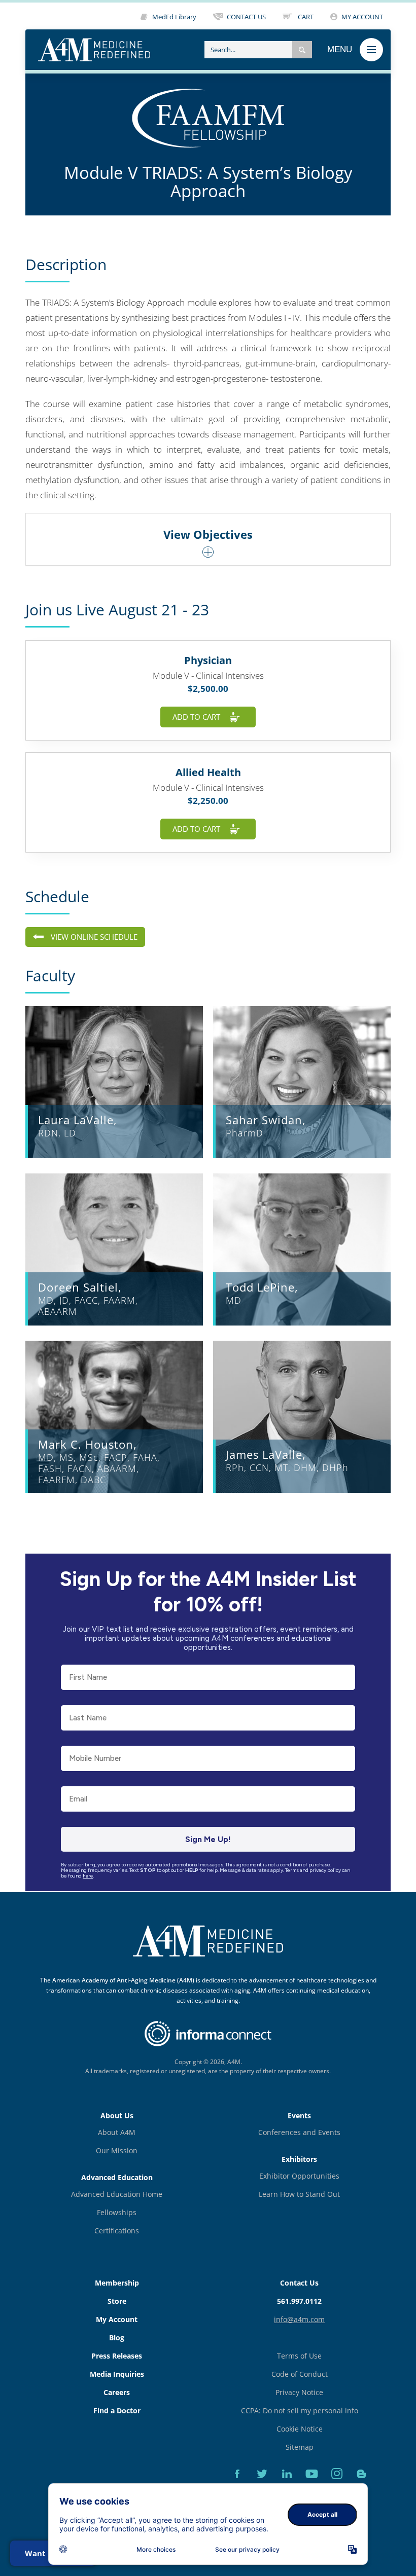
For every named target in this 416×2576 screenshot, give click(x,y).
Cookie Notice (300, 2429)
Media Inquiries (117, 2374)
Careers (117, 2392)
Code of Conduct (300, 2374)
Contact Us (299, 2283)
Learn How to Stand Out (299, 2194)
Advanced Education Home (117, 2194)
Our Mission (117, 2150)
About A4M (117, 2132)
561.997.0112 (299, 2301)
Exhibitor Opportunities (299, 2176)
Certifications (117, 2231)
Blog (117, 2338)
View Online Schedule (94, 937)
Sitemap (300, 2447)
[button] (302, 50)
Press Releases (117, 2356)
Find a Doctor (117, 2411)
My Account (117, 2319)
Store (117, 2301)
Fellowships (117, 2212)
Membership (117, 2283)
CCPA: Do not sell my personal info (300, 2411)
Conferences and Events (299, 2132)
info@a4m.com (299, 2319)
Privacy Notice (299, 2392)
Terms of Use (299, 2356)
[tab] (208, 539)
